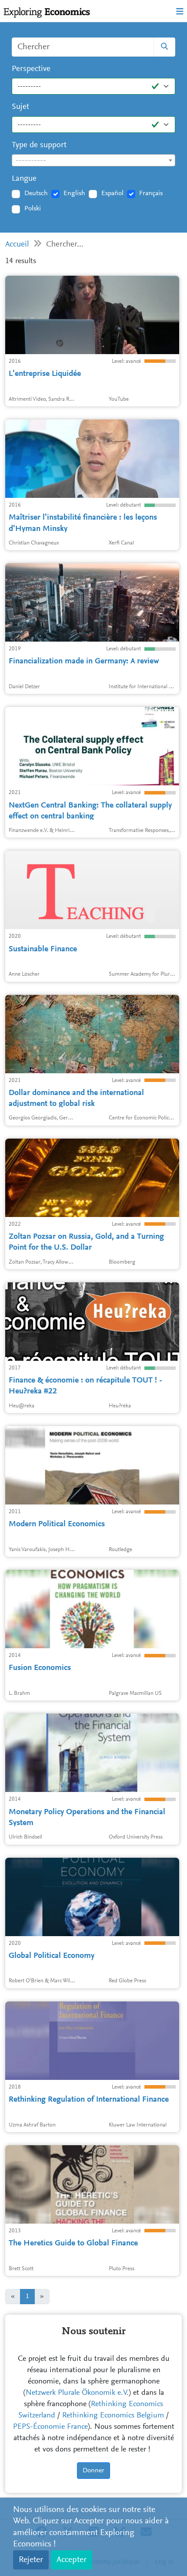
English (74, 193)
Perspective (31, 69)
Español (112, 193)
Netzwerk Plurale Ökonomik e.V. (77, 2393)
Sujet (20, 107)
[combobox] (93, 160)
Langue (24, 179)
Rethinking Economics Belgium (113, 2416)
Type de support (39, 145)
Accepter (72, 2560)
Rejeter (31, 2560)
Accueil (17, 245)
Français (151, 193)
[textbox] (93, 161)
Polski (33, 209)
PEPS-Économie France (50, 2427)
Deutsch (36, 193)
